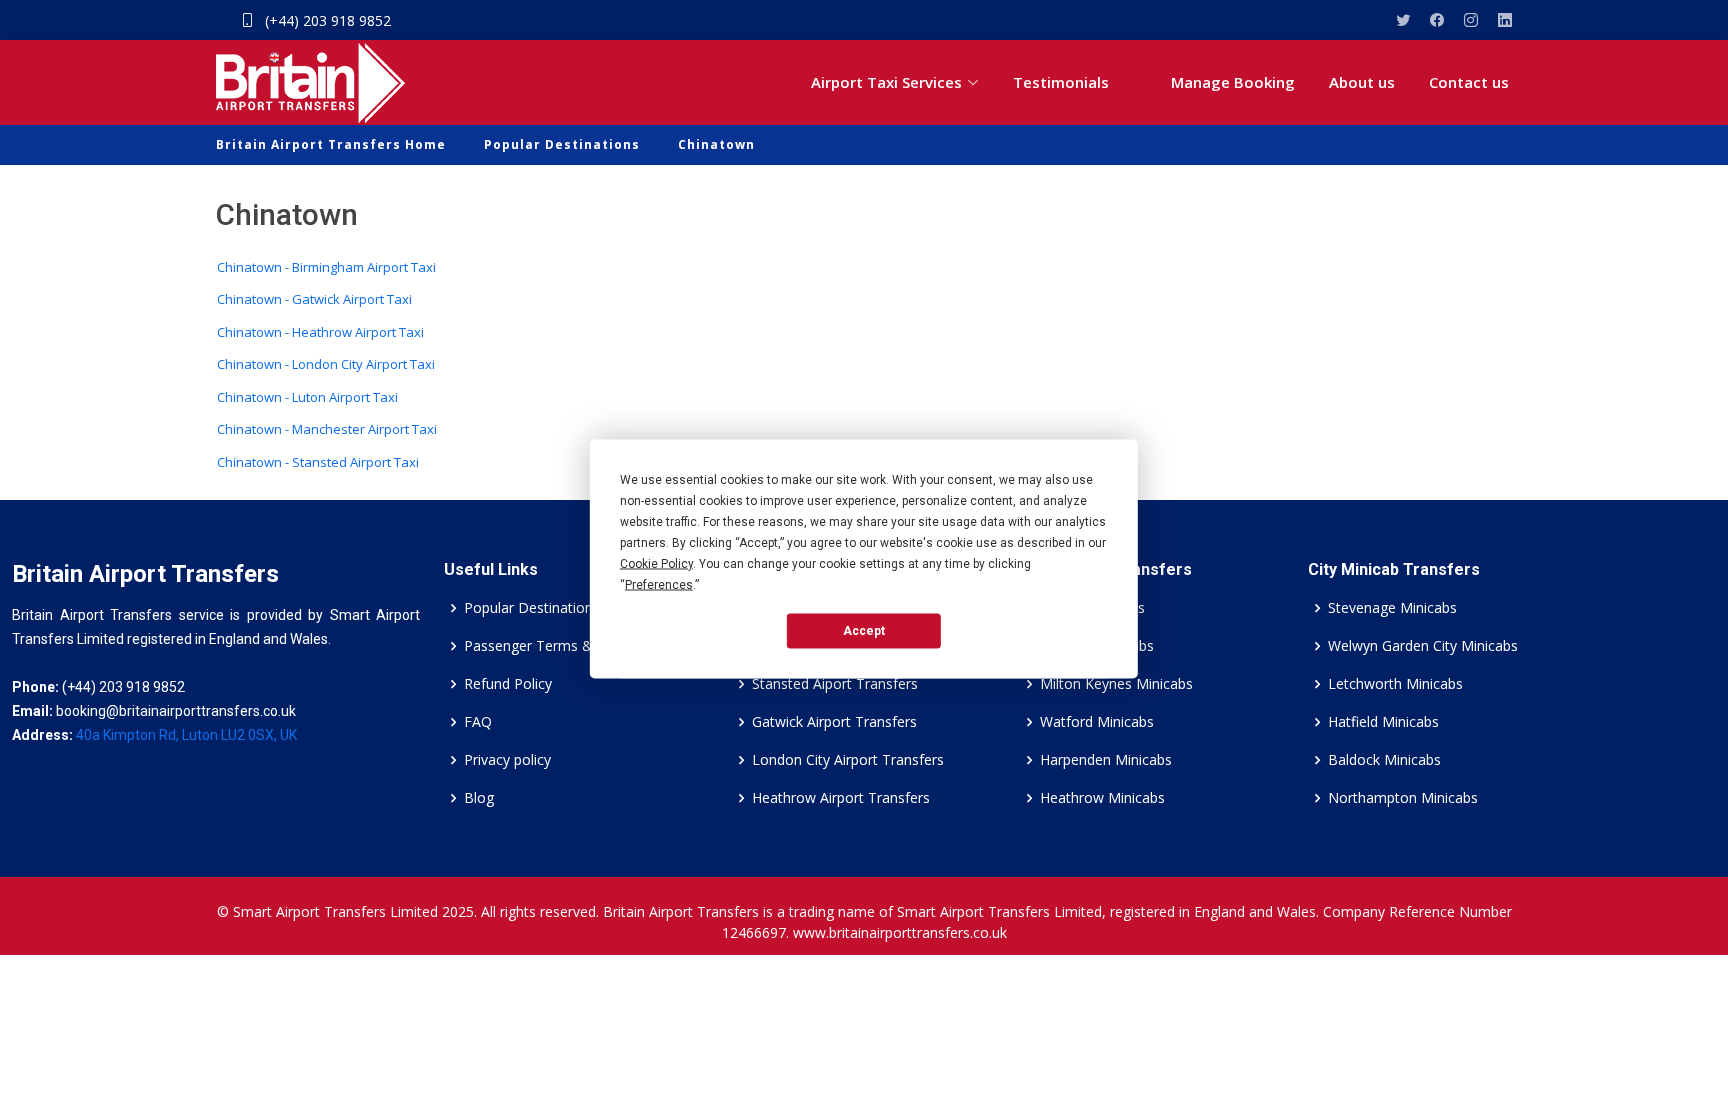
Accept (864, 631)
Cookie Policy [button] (656, 563)
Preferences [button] (659, 584)
